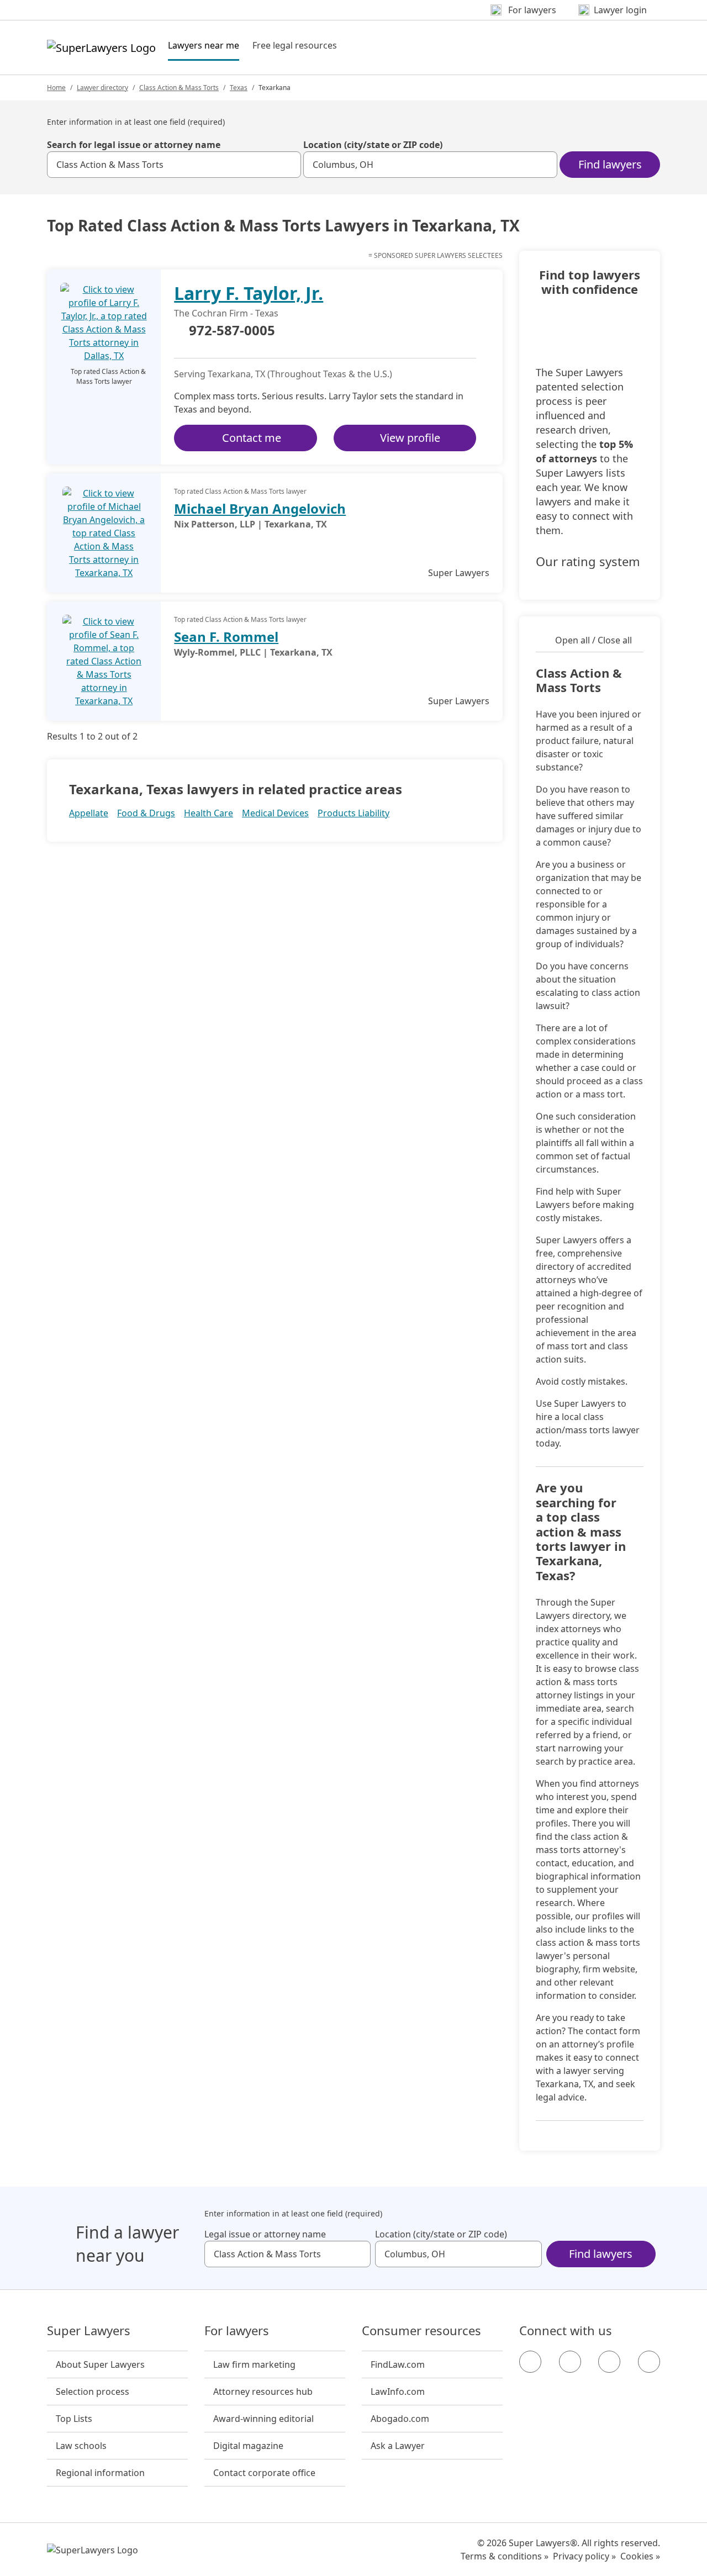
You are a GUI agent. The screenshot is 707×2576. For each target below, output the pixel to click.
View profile (410, 438)
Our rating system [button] (588, 562)
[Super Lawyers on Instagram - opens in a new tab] (570, 2362)
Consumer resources (421, 2331)
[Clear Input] (288, 165)
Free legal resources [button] (295, 45)
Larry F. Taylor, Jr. (249, 293)
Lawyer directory (102, 88)
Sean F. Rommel (226, 637)
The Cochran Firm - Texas (226, 313)
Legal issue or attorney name (265, 2234)
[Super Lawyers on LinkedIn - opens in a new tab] (649, 2362)
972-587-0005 (232, 331)
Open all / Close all (593, 640)
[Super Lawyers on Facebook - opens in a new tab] (530, 2362)
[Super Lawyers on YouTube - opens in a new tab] (609, 2362)
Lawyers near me (204, 45)
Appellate (89, 813)
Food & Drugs (146, 813)
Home (56, 88)
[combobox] (174, 165)
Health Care (209, 813)
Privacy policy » (584, 2556)
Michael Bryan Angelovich (260, 508)
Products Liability (353, 813)
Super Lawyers (89, 2331)
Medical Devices (275, 813)
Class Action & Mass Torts (179, 88)
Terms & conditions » (505, 2556)
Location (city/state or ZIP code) (373, 145)
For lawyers (237, 2331)
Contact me (252, 438)
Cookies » (640, 2556)
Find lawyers (610, 164)
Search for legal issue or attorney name (134, 145)
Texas (239, 88)
